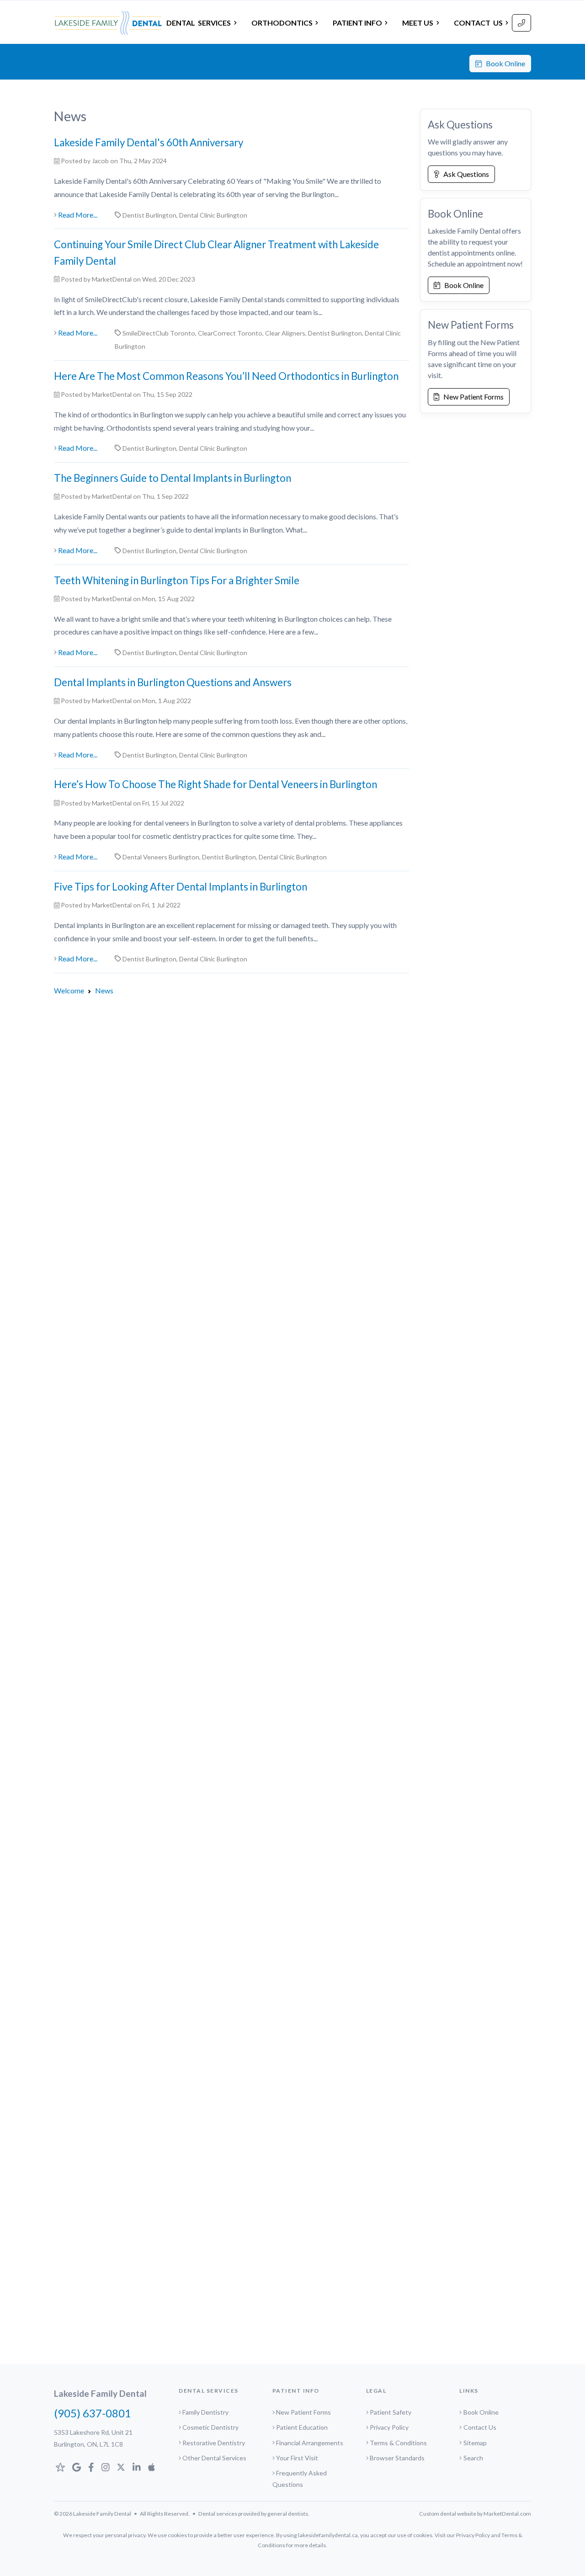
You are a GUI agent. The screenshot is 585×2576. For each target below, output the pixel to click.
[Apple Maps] (152, 2467)
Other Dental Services (214, 2458)
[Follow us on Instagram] (106, 2467)
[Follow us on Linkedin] (137, 2467)
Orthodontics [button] (282, 23)
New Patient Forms (471, 397)
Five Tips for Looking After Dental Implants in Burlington (181, 887)
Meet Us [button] (418, 23)
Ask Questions (464, 174)
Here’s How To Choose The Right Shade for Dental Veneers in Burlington (215, 784)
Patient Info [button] (357, 23)
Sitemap (475, 2443)
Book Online (503, 63)
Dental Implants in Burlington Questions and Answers (173, 682)
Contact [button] (478, 23)
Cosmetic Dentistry (210, 2427)
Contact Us (480, 2427)
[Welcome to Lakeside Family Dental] (108, 23)
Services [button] (199, 23)
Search (473, 2458)
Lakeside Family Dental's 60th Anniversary (149, 142)
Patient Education (302, 2427)
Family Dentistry (205, 2412)
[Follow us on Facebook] (91, 2467)
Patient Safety (391, 2412)
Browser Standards (397, 2458)
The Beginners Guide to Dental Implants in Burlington (173, 478)
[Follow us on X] (121, 2467)
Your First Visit (297, 2458)
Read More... (78, 215)
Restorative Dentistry (214, 2443)
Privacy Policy (389, 2427)
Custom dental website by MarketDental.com (475, 2514)
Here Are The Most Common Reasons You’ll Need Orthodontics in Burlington (226, 376)
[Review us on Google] (77, 2467)
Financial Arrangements (310, 2443)
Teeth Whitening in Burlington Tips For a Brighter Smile (177, 580)
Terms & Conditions (398, 2443)
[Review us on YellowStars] (60, 2467)
